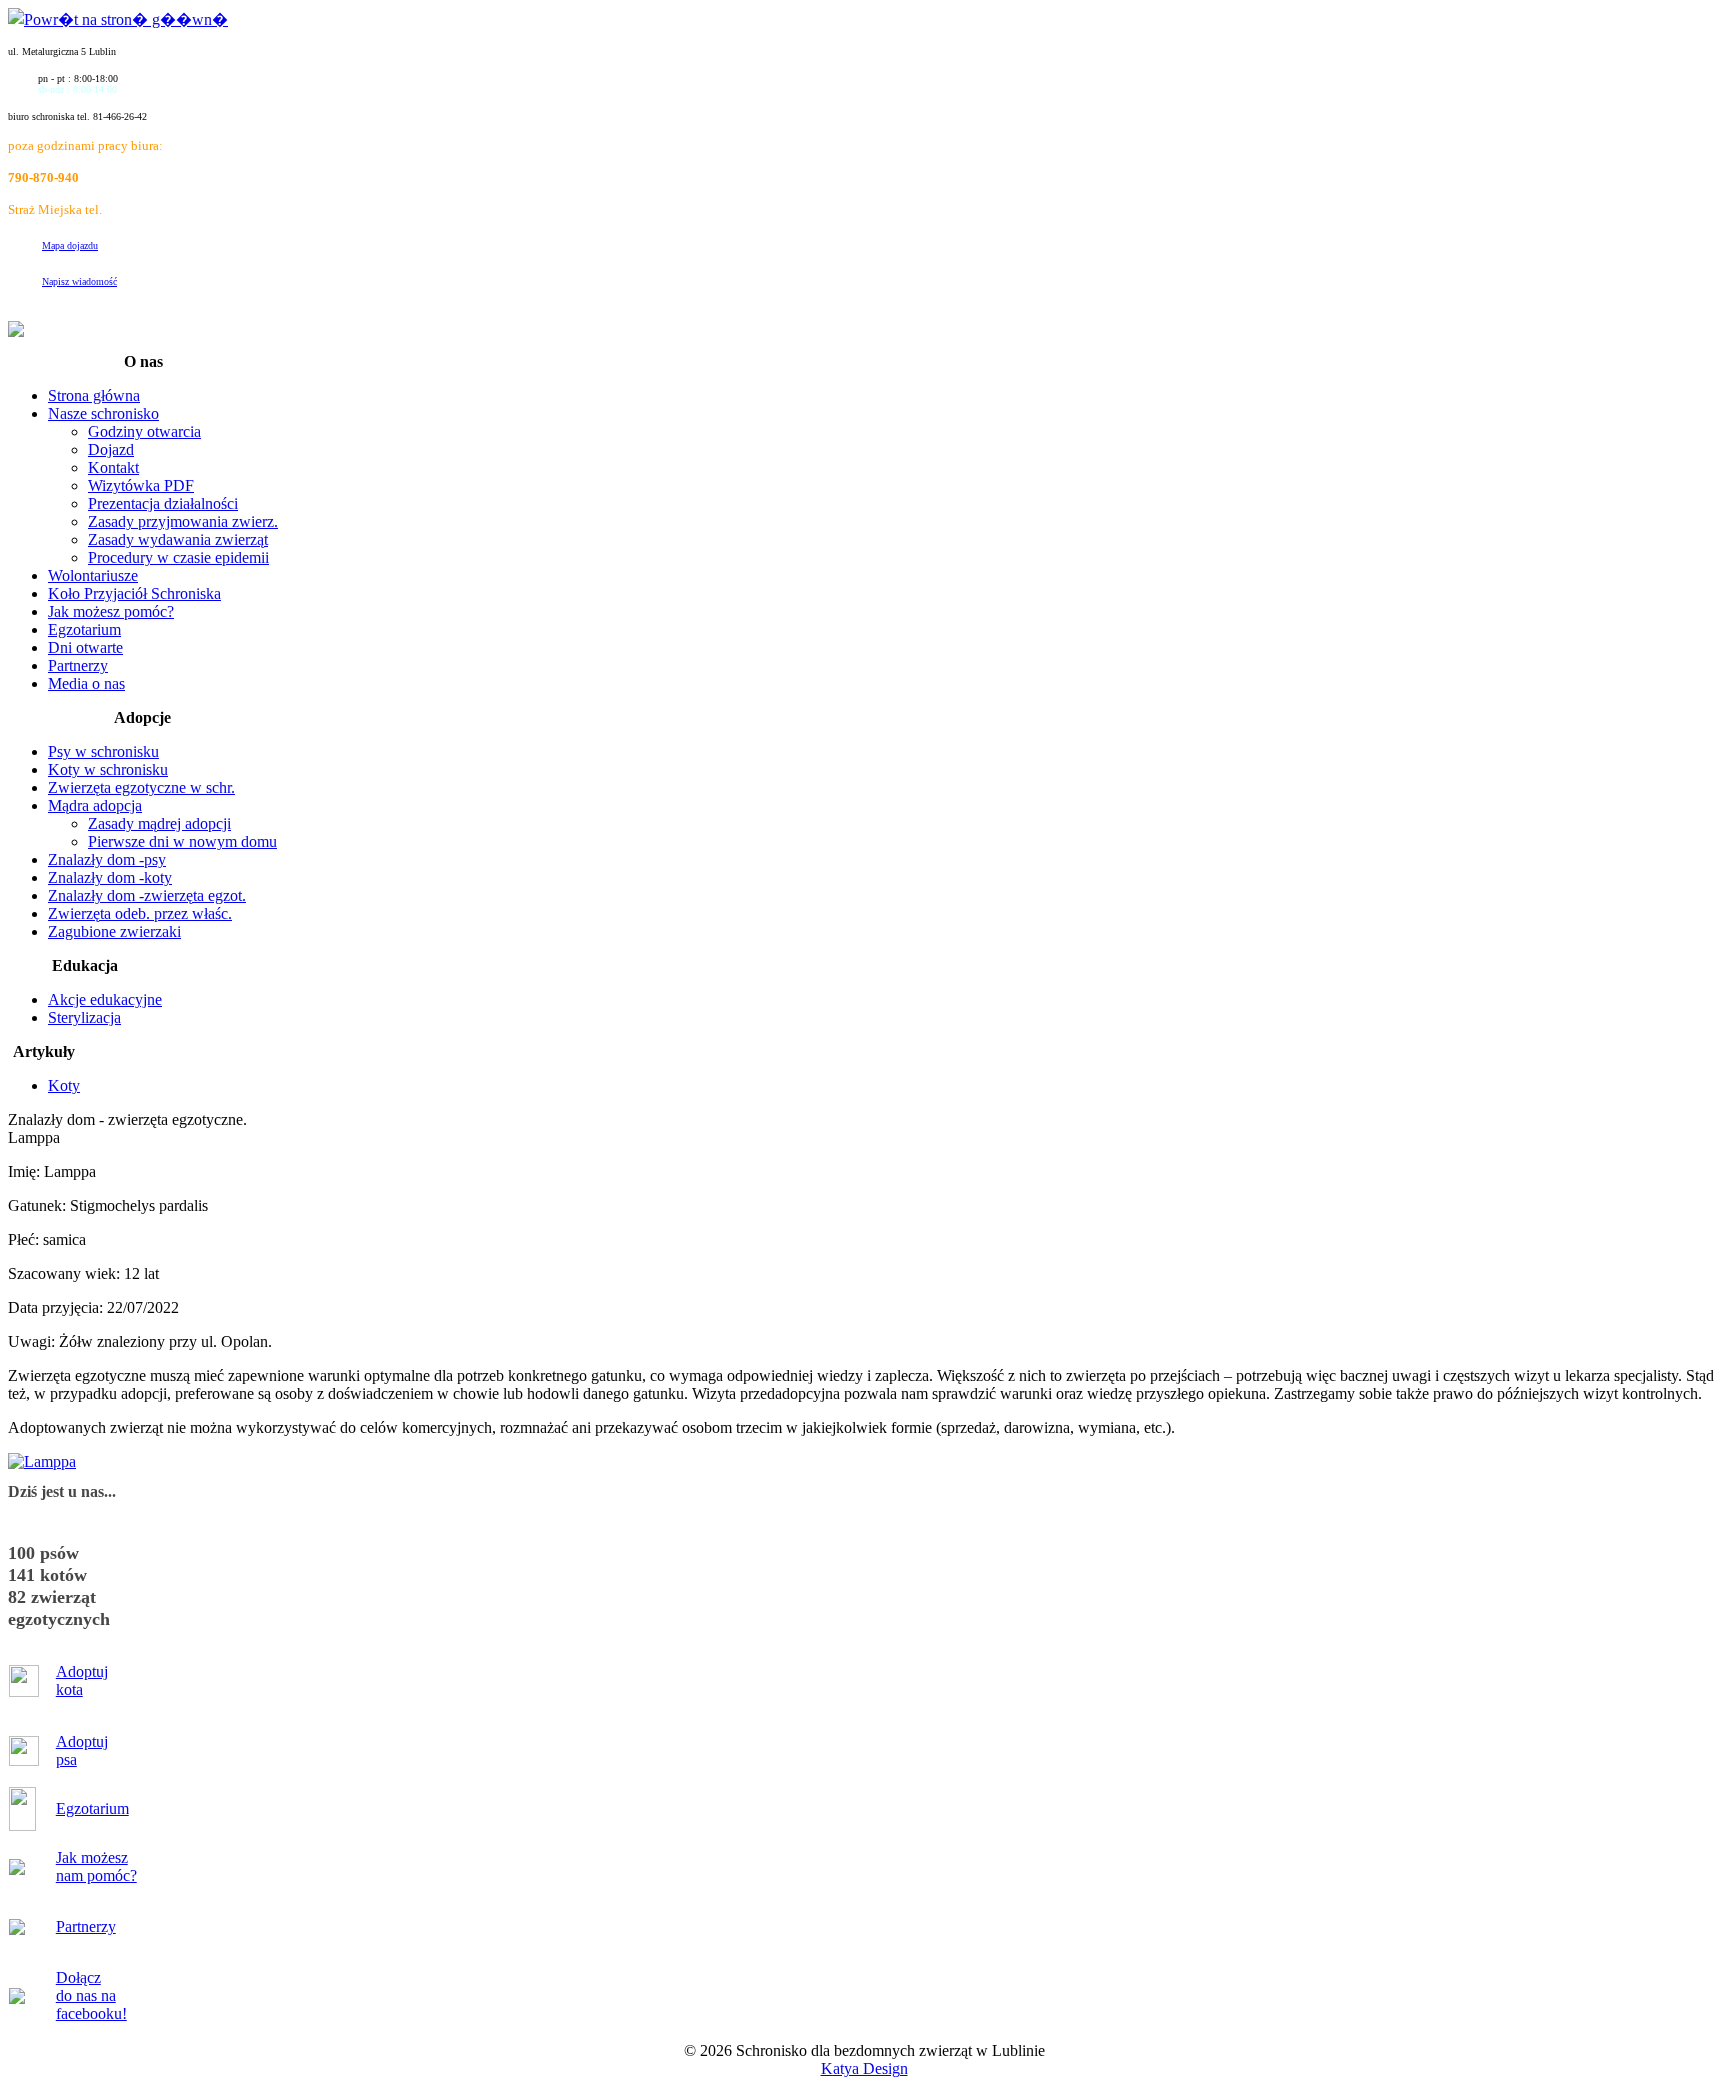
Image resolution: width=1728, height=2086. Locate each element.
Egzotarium (92, 1808)
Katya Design (864, 2068)
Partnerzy (86, 1926)
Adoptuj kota (82, 1680)
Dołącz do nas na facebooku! (91, 1995)
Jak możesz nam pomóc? (96, 1866)
